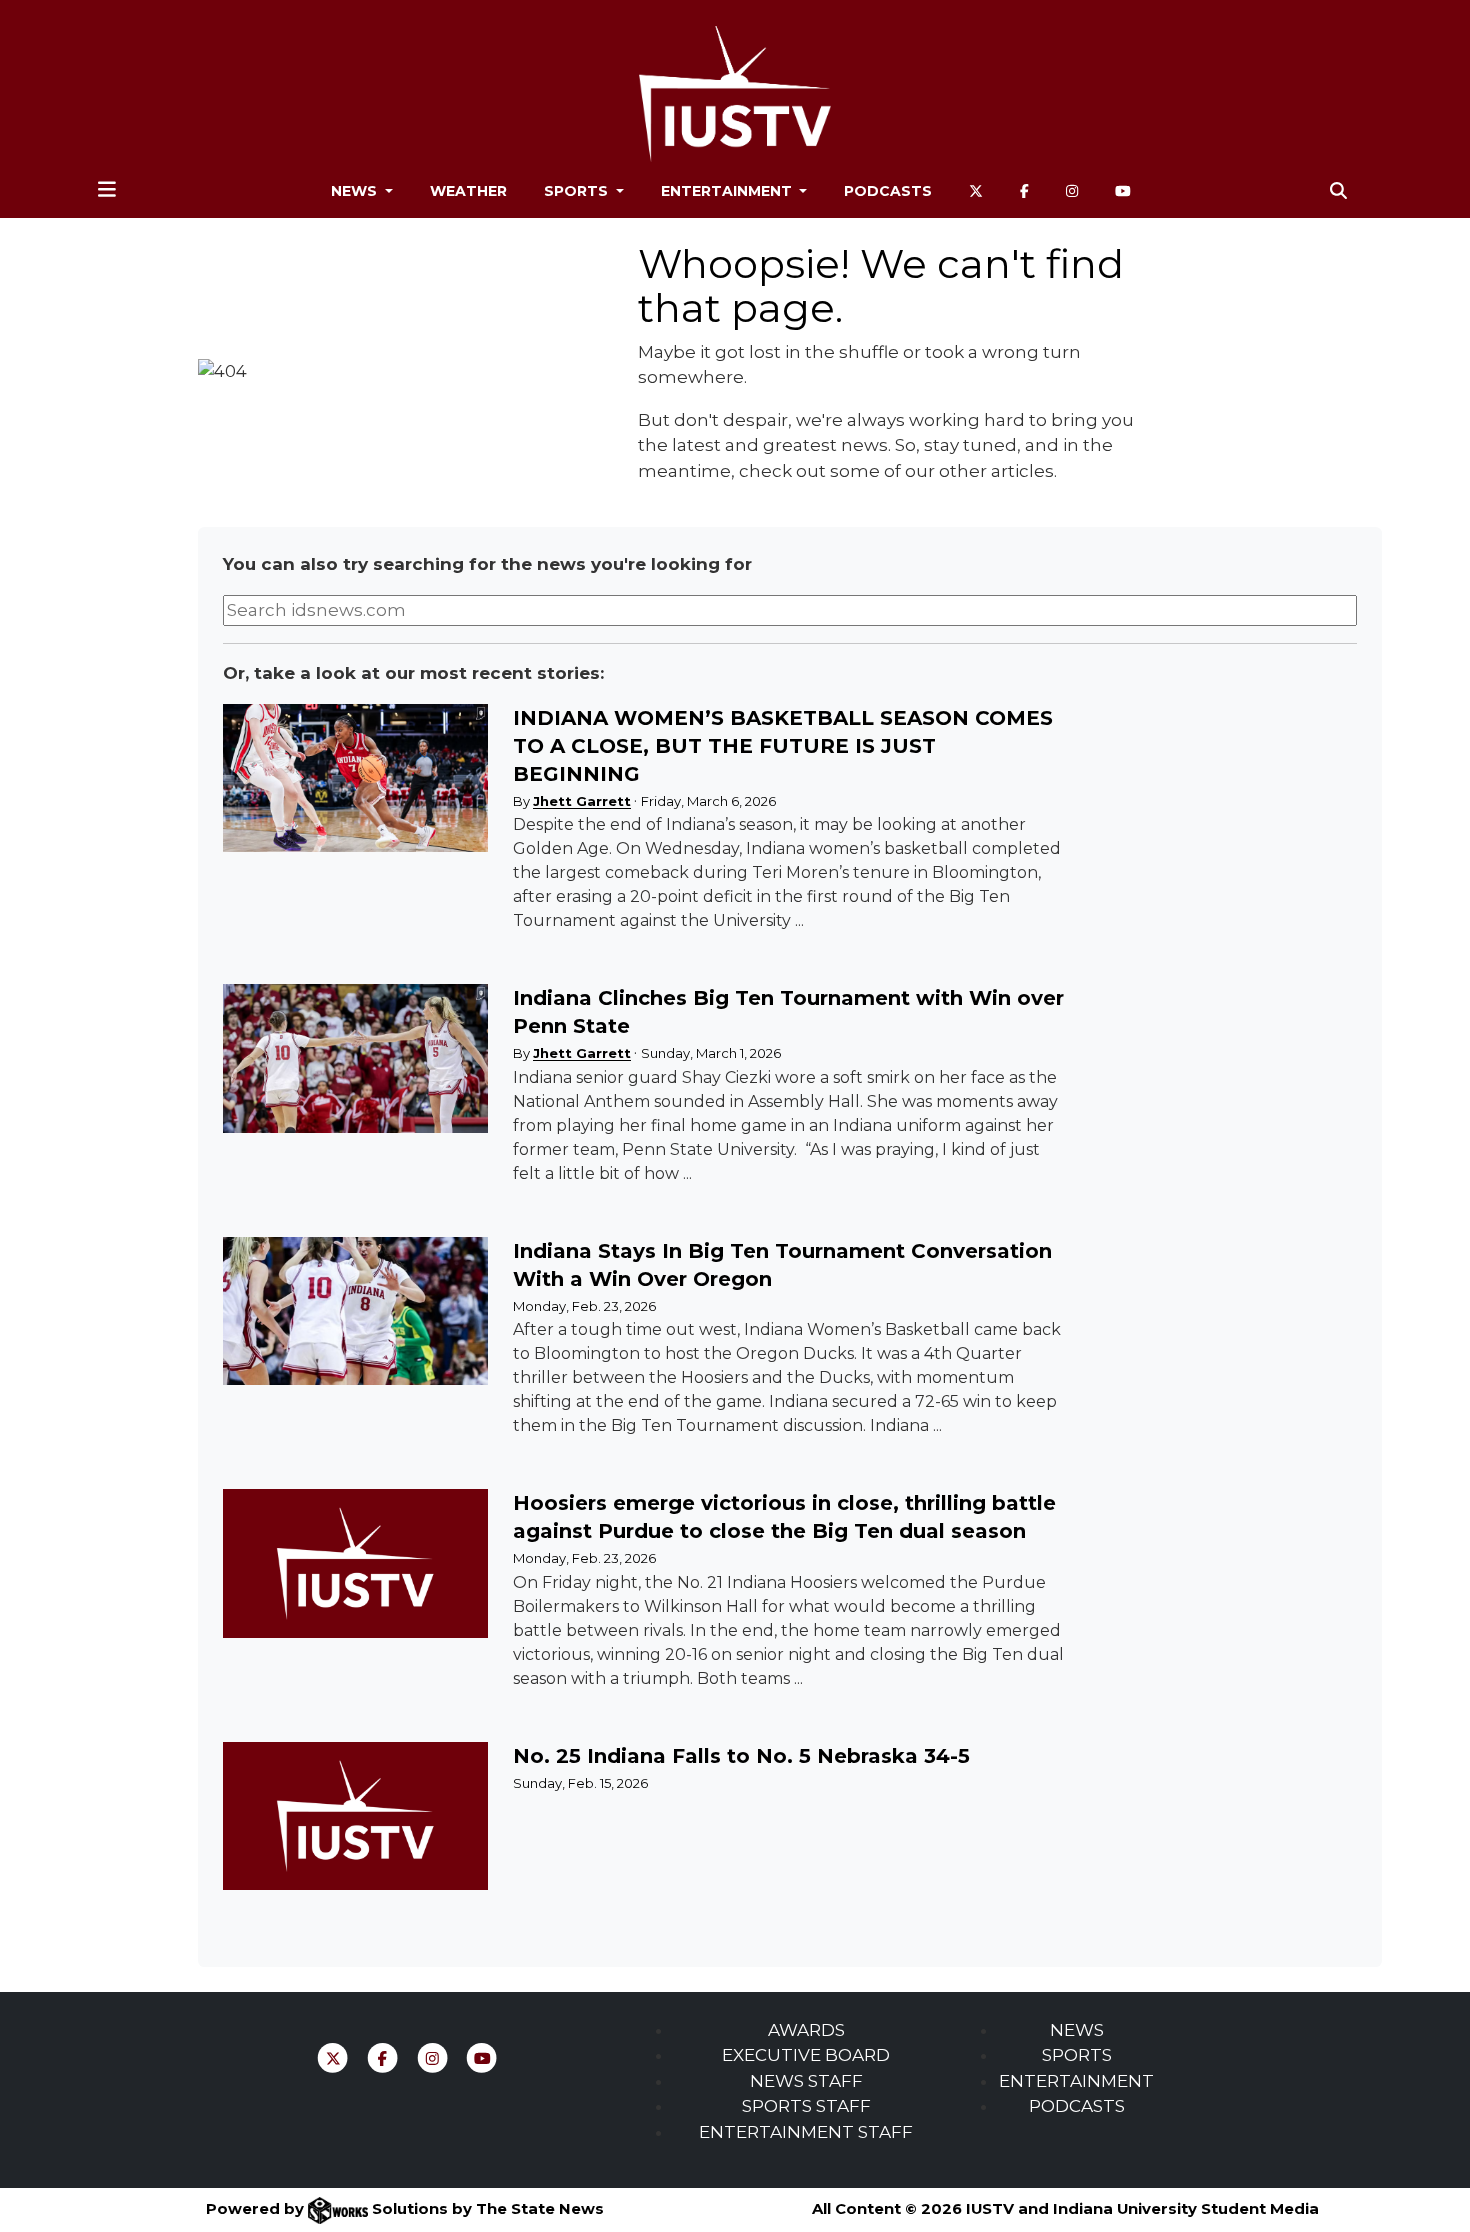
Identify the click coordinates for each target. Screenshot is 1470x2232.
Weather (468, 191)
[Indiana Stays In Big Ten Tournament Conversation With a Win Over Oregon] (355, 1311)
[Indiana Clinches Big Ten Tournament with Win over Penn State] (355, 1058)
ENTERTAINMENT (1076, 2081)
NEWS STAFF (806, 2081)
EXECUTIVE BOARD (806, 2055)
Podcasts (888, 191)
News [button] (356, 191)
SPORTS (1077, 2055)
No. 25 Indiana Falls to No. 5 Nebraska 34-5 (741, 1756)
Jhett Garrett (582, 801)
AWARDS (806, 2030)
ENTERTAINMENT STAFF (806, 2132)
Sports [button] (578, 191)
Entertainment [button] (728, 191)
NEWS (1077, 2030)
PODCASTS (1077, 2106)
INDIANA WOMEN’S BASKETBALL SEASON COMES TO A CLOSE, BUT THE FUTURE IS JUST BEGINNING (783, 746)
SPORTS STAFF (806, 2106)
